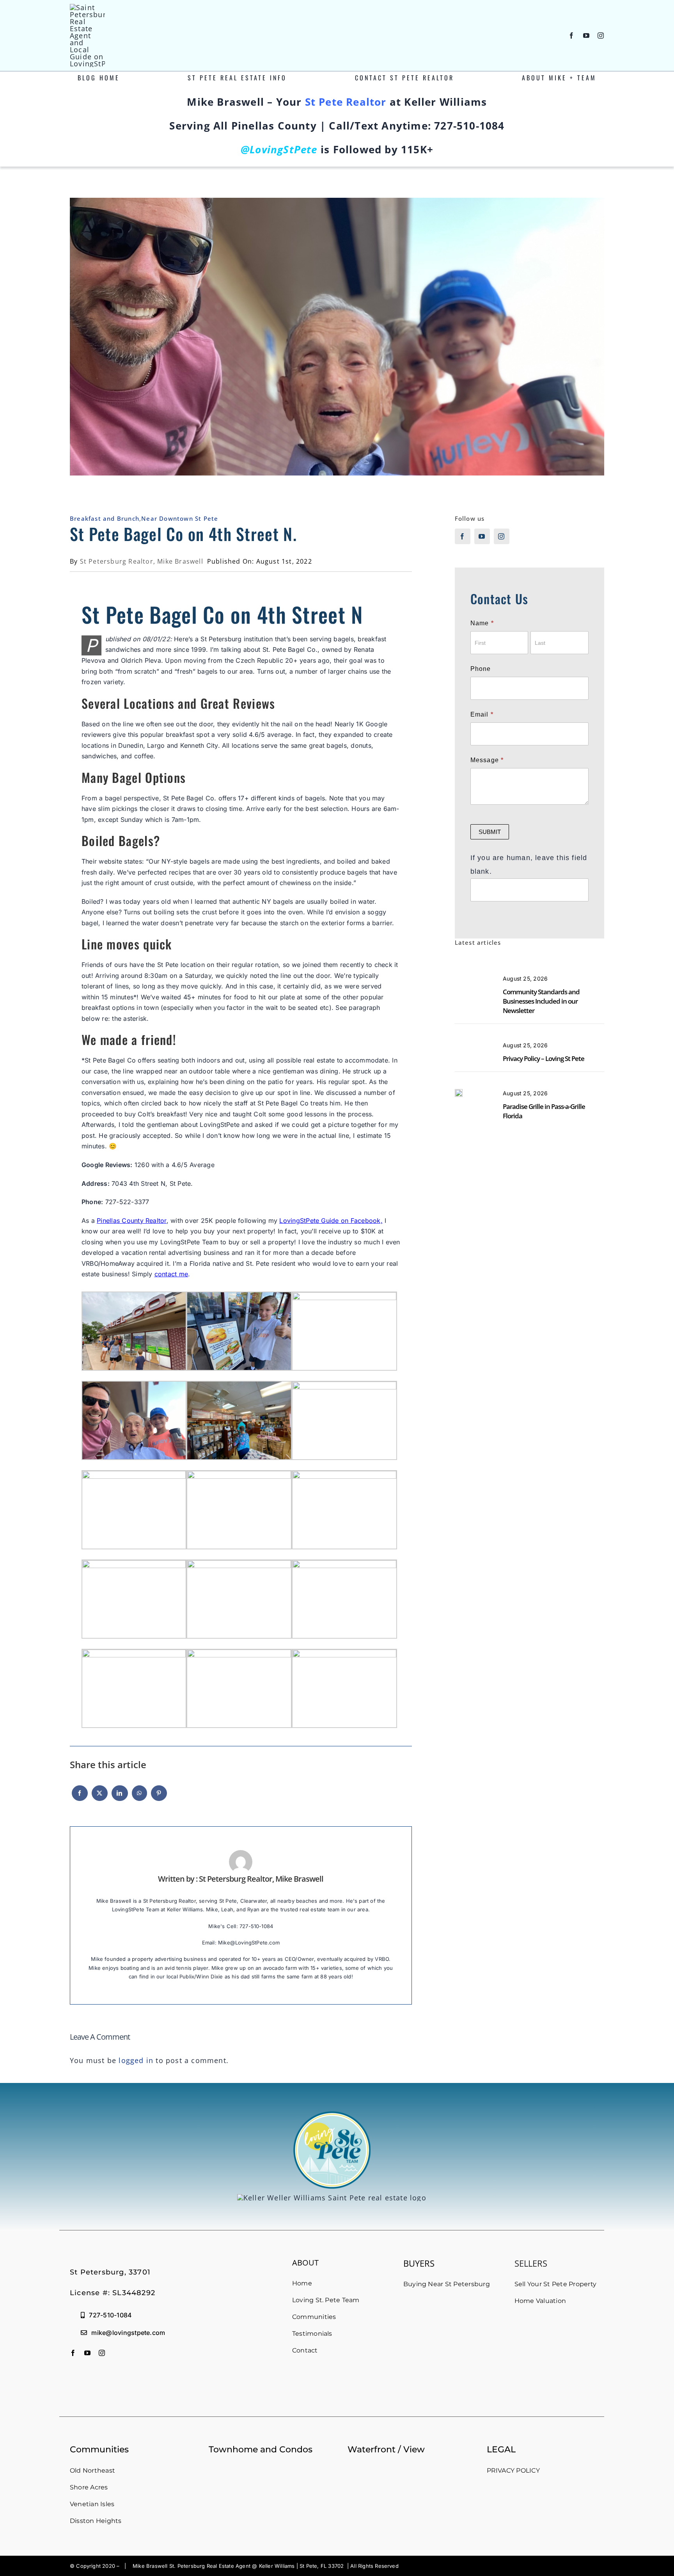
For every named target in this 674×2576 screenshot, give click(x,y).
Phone (481, 669)
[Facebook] (80, 1797)
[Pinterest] (159, 1797)
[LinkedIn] (120, 1797)
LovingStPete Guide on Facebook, (331, 1221)
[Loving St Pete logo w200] (87, 7)
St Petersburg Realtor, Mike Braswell (142, 561)
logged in (136, 2060)
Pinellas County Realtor (132, 1221)
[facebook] (572, 35)
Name (482, 623)
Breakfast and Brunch (105, 518)
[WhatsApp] (139, 1797)
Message (487, 760)
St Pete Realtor (346, 102)
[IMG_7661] (459, 1093)
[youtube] (586, 35)
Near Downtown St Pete (180, 518)
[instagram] (601, 35)
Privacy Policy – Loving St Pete (544, 1058)
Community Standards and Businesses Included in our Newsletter (541, 1001)
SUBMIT (490, 832)
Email (482, 714)
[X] (100, 1797)
